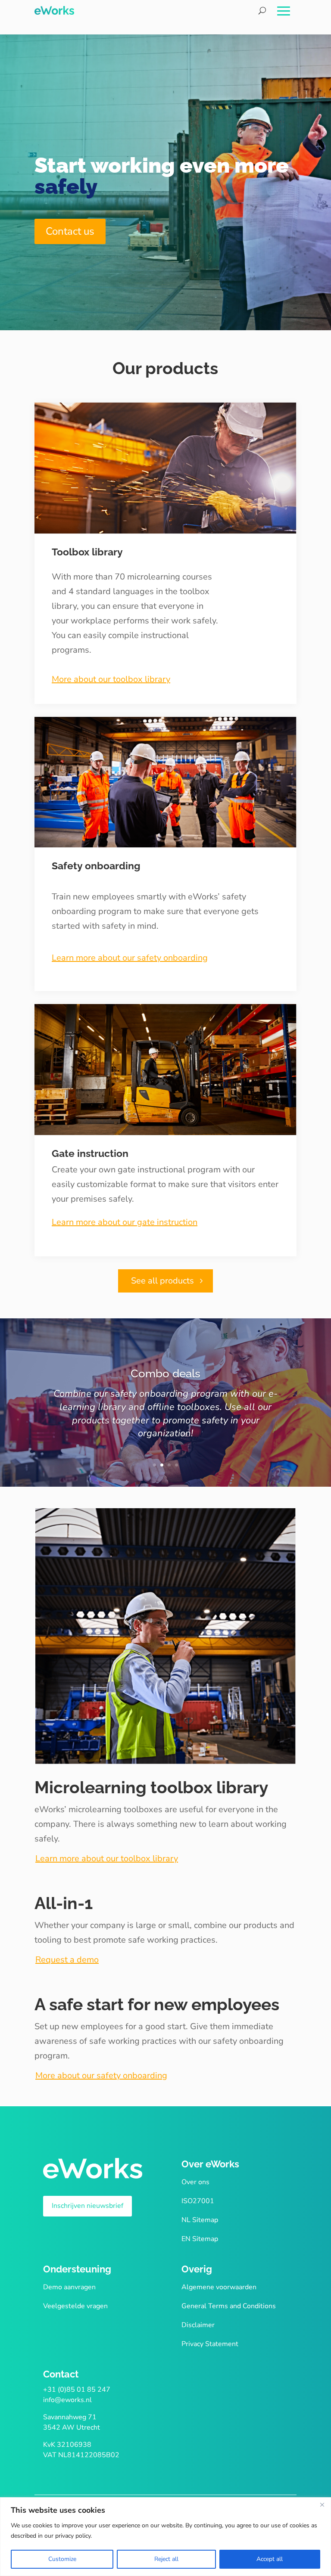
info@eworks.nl (67, 2400)
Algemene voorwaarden (219, 2287)
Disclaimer (198, 2325)
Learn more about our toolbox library (107, 1858)
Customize (62, 2559)
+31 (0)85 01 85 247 (77, 2390)
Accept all (270, 2559)
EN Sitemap (200, 2239)
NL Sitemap (200, 2220)
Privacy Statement (210, 2344)
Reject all (166, 2559)
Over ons (195, 2182)
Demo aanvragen (69, 2287)
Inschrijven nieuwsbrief (87, 2206)
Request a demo (67, 1960)
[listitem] (165, 614)
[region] (165, 2537)
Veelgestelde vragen (75, 2306)
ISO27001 (198, 2201)
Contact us (70, 231)
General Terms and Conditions (229, 2306)
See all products (162, 1281)
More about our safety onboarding (101, 2075)
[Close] (322, 2505)
